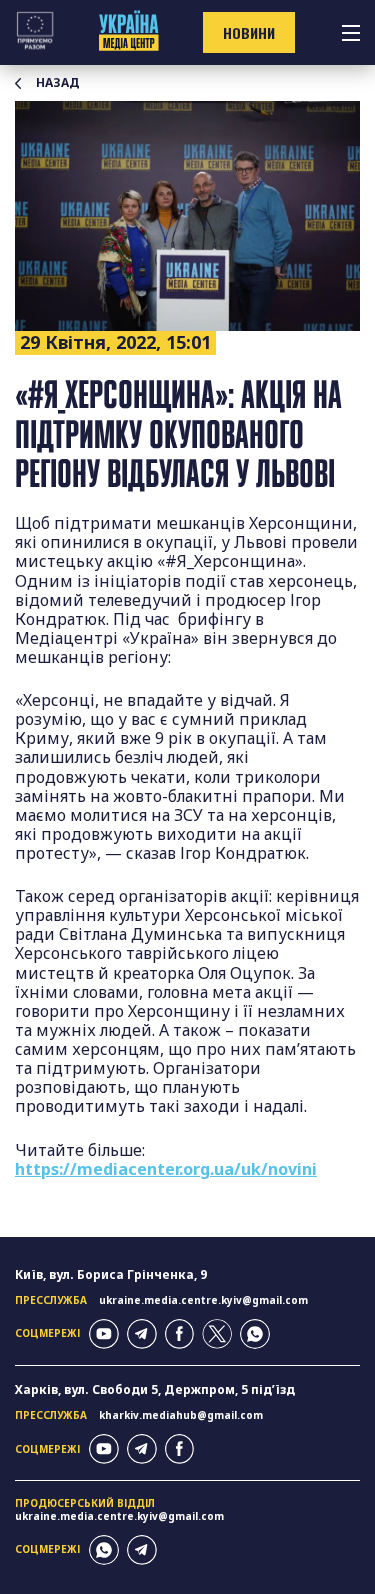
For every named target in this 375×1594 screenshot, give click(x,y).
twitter (217, 1334)
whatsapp (255, 1334)
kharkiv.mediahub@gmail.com (181, 1415)
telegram (142, 1334)
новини (249, 32)
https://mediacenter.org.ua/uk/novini (166, 1169)
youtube (104, 1334)
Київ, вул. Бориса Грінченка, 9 (111, 1274)
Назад (58, 83)
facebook (180, 1334)
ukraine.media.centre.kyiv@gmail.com (203, 1300)
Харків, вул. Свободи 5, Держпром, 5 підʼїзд (155, 1389)
